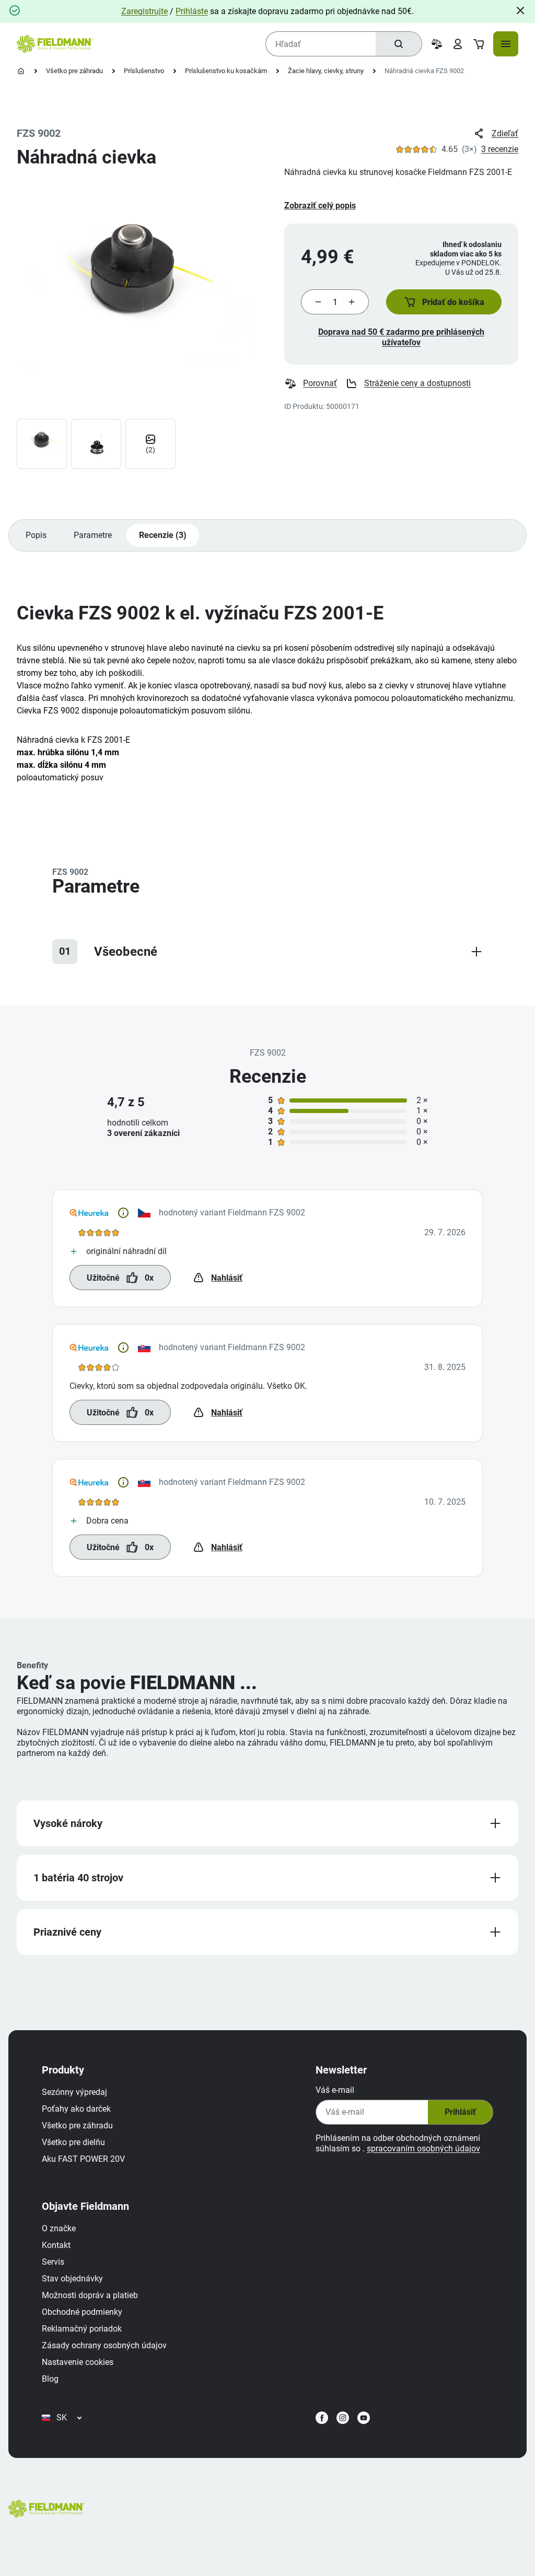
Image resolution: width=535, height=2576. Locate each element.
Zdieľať (505, 133)
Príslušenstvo (144, 71)
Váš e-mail (335, 2090)
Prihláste (192, 11)
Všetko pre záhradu (74, 71)
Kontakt (56, 2245)
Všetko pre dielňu (73, 2142)
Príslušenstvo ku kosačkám (226, 71)
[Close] (520, 10)
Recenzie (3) (163, 535)
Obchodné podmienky (82, 2312)
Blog (50, 2379)
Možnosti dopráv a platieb (90, 2295)
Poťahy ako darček (76, 2109)
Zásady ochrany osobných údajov (104, 2345)
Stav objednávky (72, 2279)
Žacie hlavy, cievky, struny (326, 71)
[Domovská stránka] (21, 71)
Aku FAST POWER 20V (83, 2159)
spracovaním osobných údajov (423, 2148)
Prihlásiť (460, 2112)
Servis (53, 2262)
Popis (36, 535)
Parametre (93, 535)
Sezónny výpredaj (74, 2092)
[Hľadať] (399, 44)
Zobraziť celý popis (320, 206)
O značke (59, 2228)
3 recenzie (500, 149)
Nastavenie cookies (78, 2362)
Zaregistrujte (144, 11)
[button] (444, 302)
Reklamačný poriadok (82, 2329)
